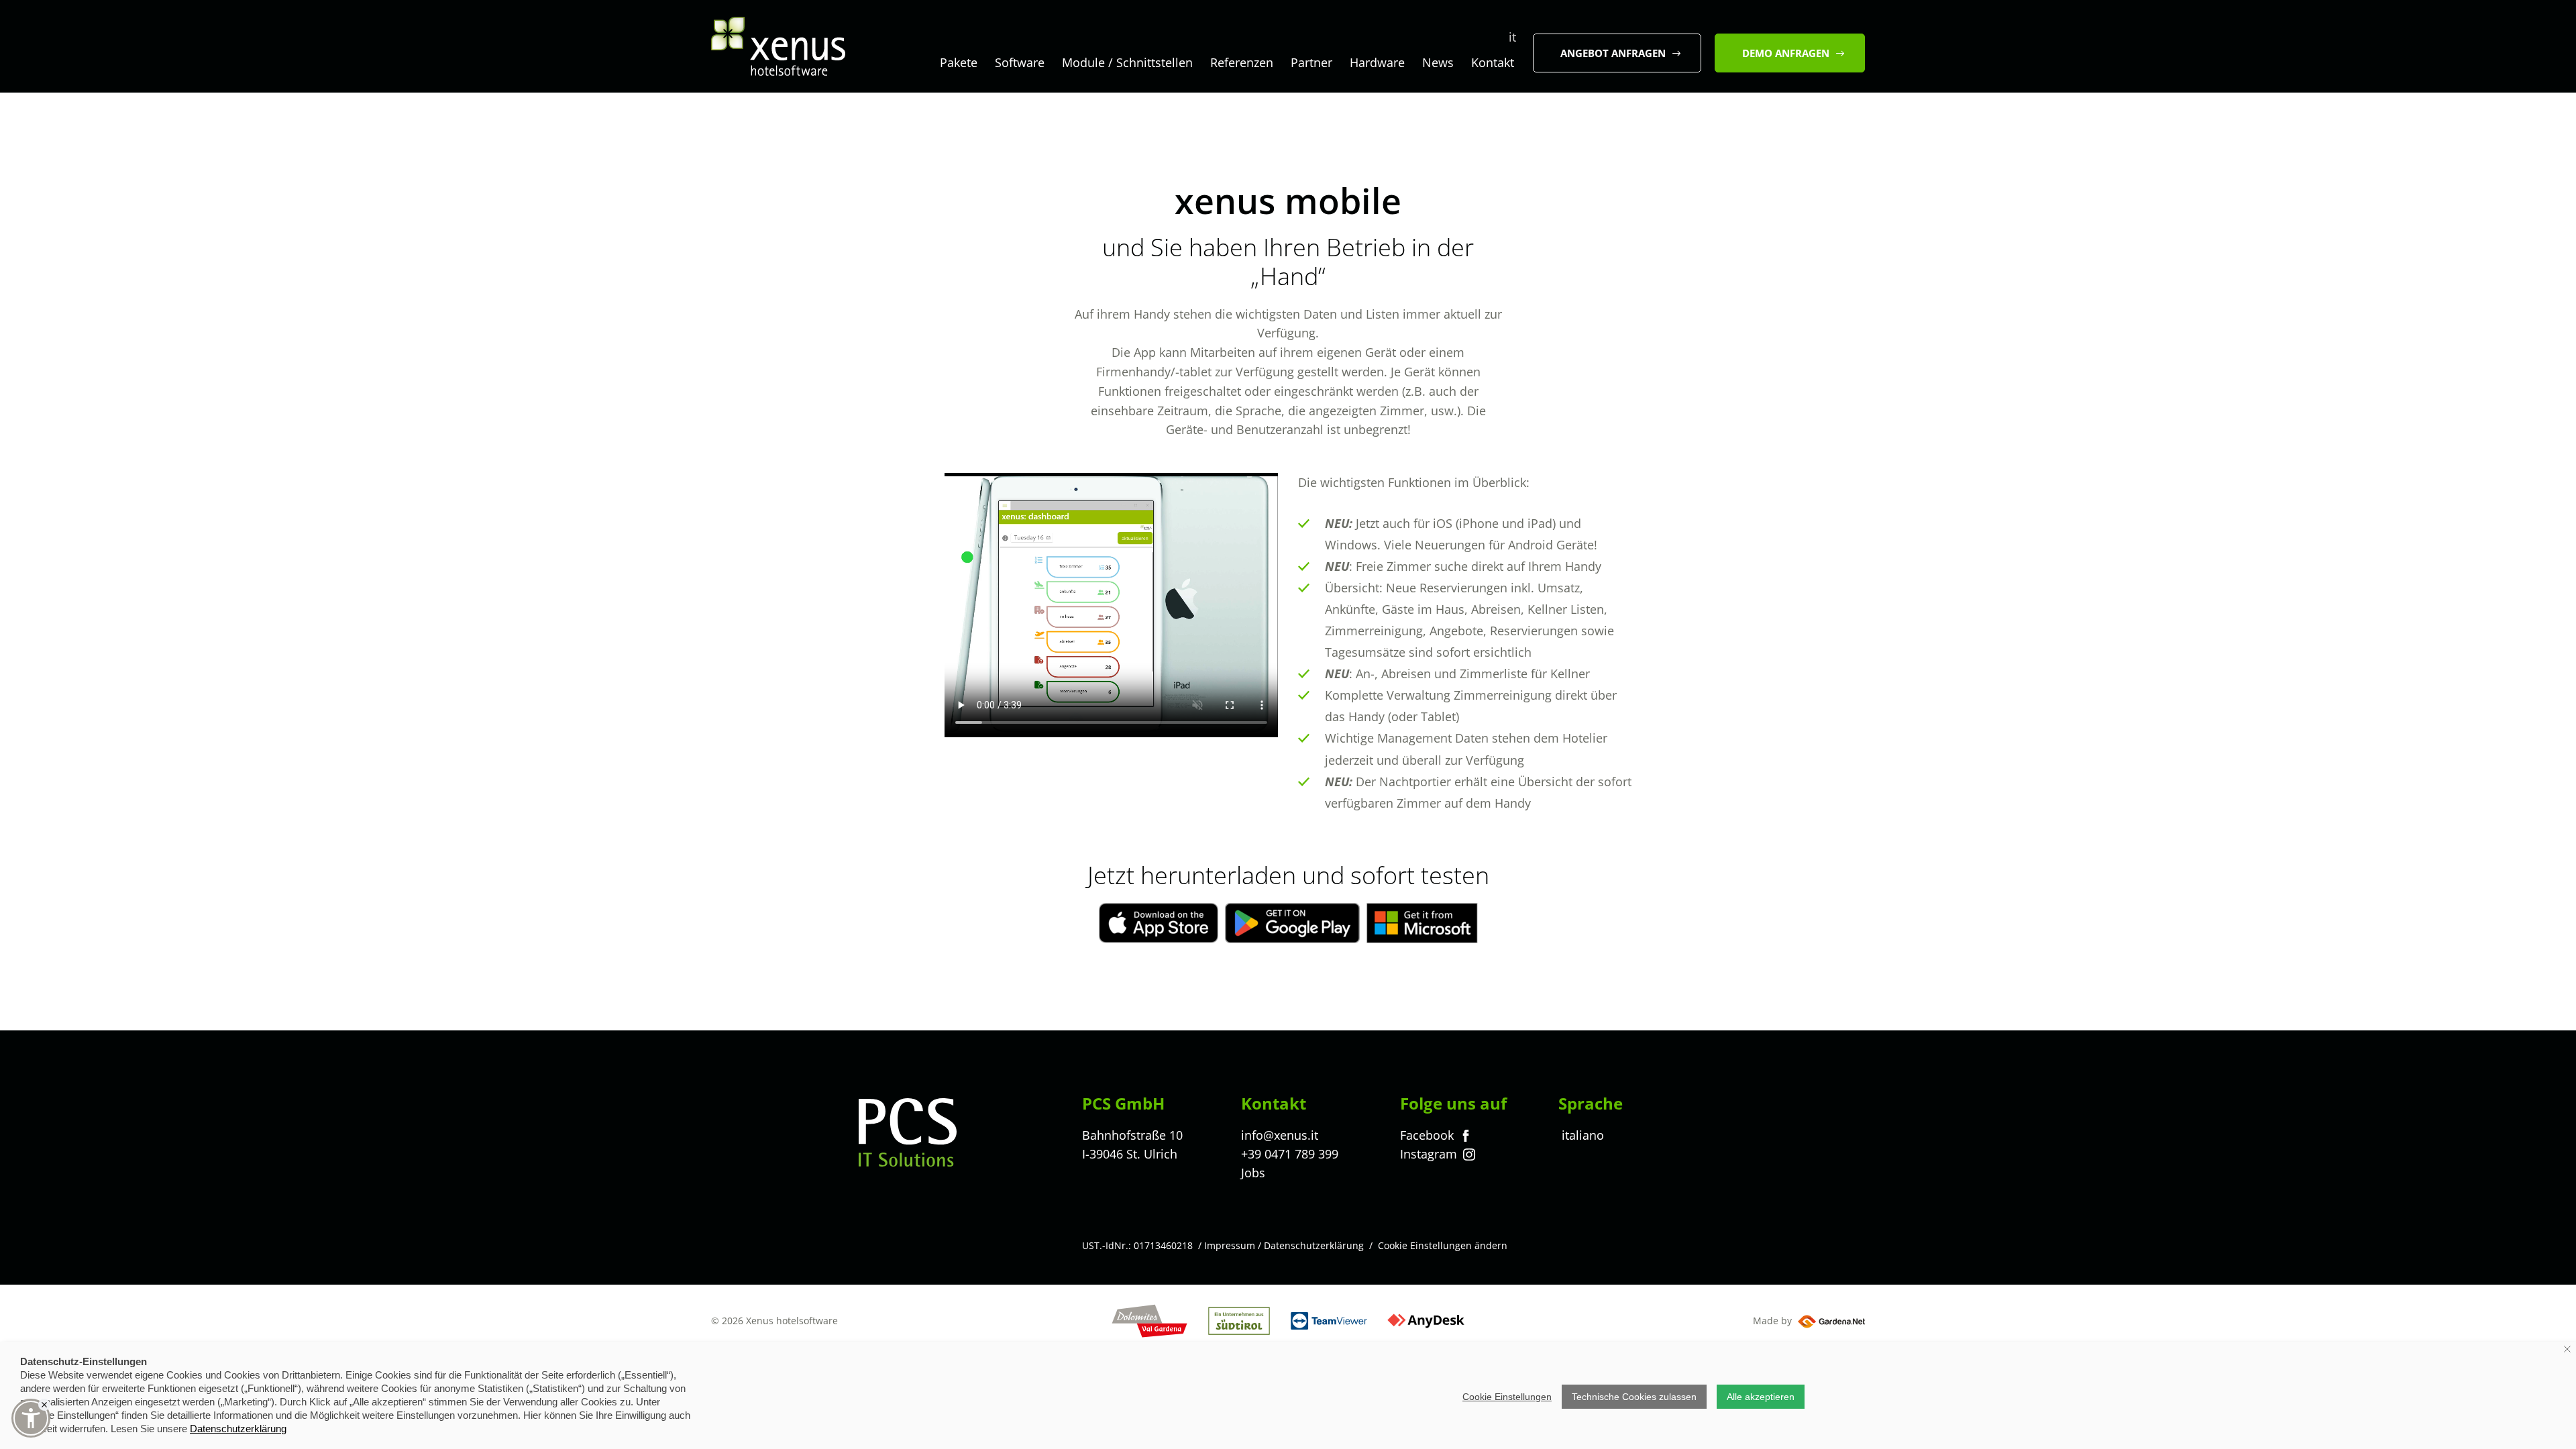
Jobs (1253, 1173)
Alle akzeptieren (1761, 1397)
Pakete (959, 62)
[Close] (44, 1405)
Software (1020, 62)
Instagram (1430, 1154)
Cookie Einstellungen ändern (1443, 1245)
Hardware (1377, 62)
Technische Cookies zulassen (1634, 1397)
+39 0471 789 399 (1290, 1154)
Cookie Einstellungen (1507, 1397)
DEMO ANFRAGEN (1786, 53)
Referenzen (1242, 62)
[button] (31, 1418)
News (1438, 62)
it (1512, 37)
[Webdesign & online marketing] (1830, 1321)
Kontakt (1493, 62)
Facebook (1429, 1135)
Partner (1311, 62)
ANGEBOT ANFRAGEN (1613, 53)
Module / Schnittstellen (1127, 62)
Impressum (1230, 1245)
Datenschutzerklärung (1314, 1245)
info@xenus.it (1280, 1135)
